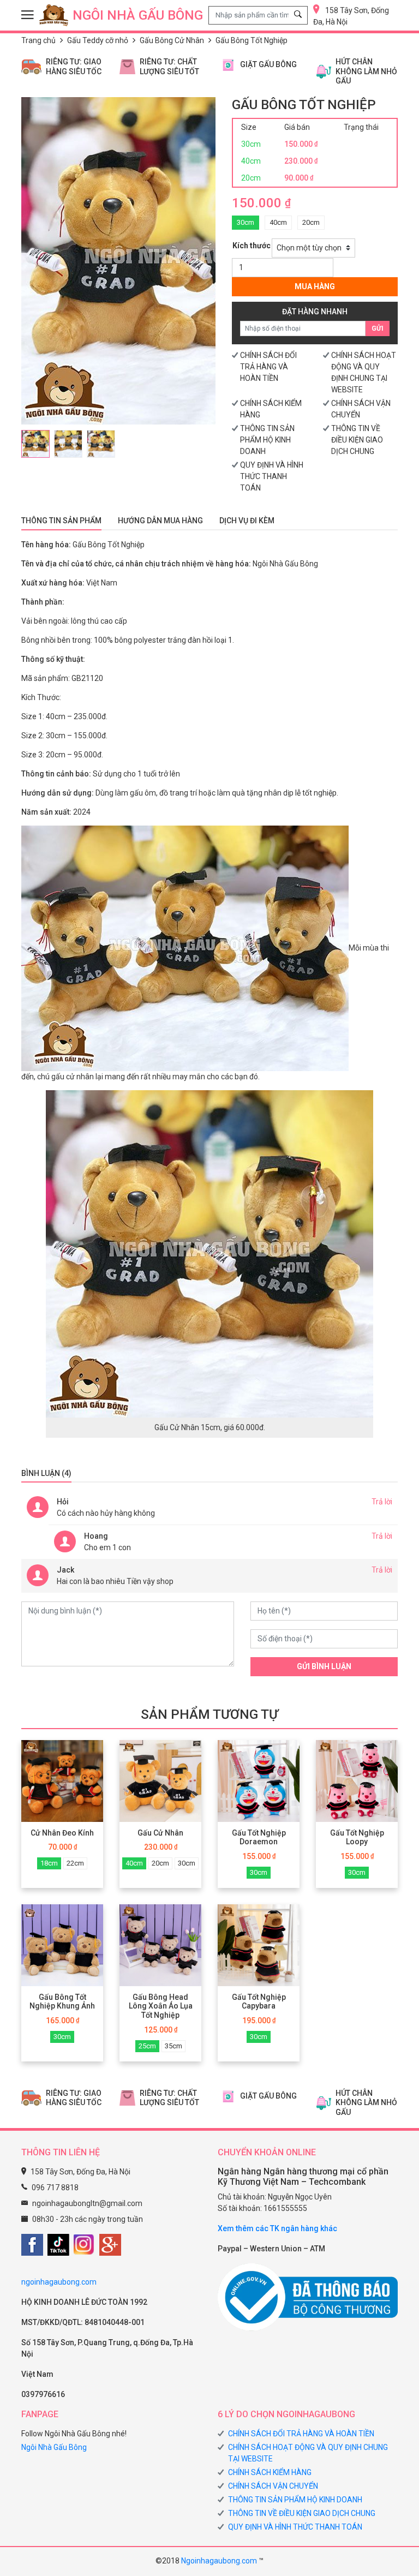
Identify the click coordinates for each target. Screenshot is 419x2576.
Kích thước (252, 246)
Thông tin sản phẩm (61, 521)
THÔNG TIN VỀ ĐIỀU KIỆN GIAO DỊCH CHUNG (357, 440)
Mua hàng (315, 286)
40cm (278, 222)
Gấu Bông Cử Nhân (172, 40)
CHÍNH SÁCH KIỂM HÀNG (270, 2472)
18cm (49, 1863)
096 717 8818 (55, 2187)
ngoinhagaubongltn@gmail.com (87, 2203)
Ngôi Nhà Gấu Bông (54, 2447)
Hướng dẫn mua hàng (160, 521)
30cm (246, 222)
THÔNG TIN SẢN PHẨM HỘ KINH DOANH (267, 440)
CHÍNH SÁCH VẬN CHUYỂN (273, 2486)
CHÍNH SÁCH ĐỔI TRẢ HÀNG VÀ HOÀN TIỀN (268, 367)
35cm (173, 2046)
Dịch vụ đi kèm (247, 521)
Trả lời (382, 1502)
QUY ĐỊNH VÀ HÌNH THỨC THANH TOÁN (272, 476)
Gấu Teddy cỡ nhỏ (98, 40)
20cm (311, 222)
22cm (75, 1863)
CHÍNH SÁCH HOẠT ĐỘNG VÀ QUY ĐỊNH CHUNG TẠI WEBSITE (308, 2453)
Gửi (378, 328)
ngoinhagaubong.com (59, 2282)
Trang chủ (38, 40)
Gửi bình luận (324, 1666)
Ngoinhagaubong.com (219, 2561)
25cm (147, 2046)
